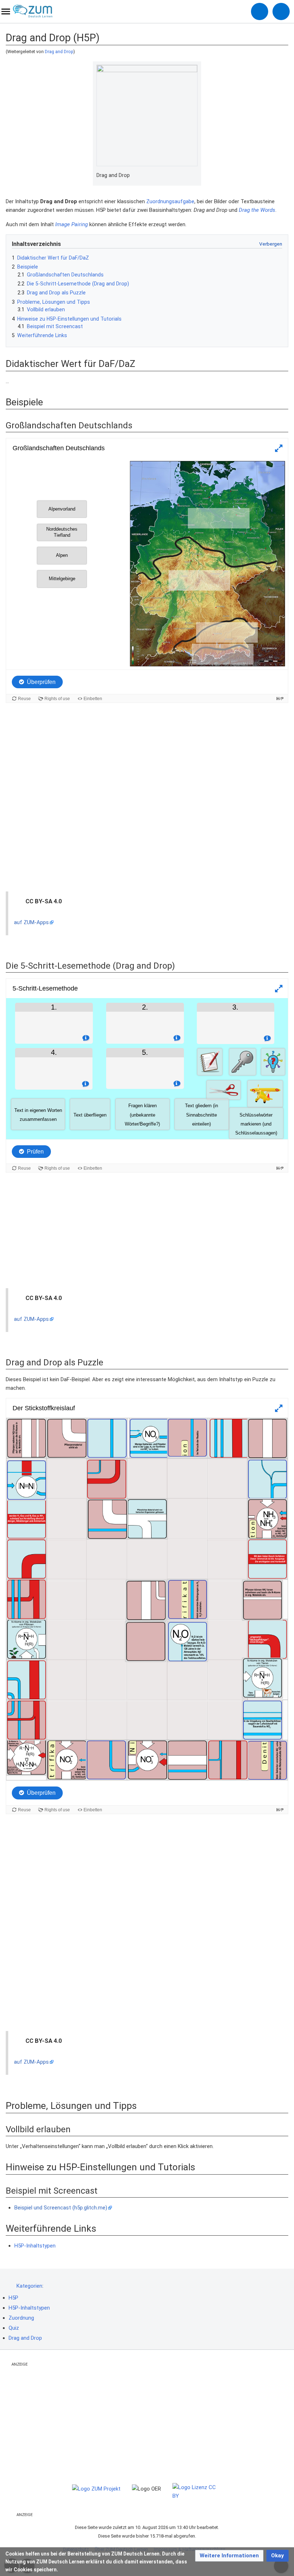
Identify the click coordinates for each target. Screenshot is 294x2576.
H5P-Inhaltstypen (35, 2246)
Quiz (14, 2328)
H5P (13, 2298)
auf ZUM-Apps (31, 922)
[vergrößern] (194, 176)
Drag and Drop (59, 52)
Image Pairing (72, 224)
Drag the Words (257, 210)
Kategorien (29, 2286)
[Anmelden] (260, 11)
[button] (229, 2556)
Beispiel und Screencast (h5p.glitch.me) (61, 2208)
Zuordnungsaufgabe (170, 201)
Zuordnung (21, 2318)
